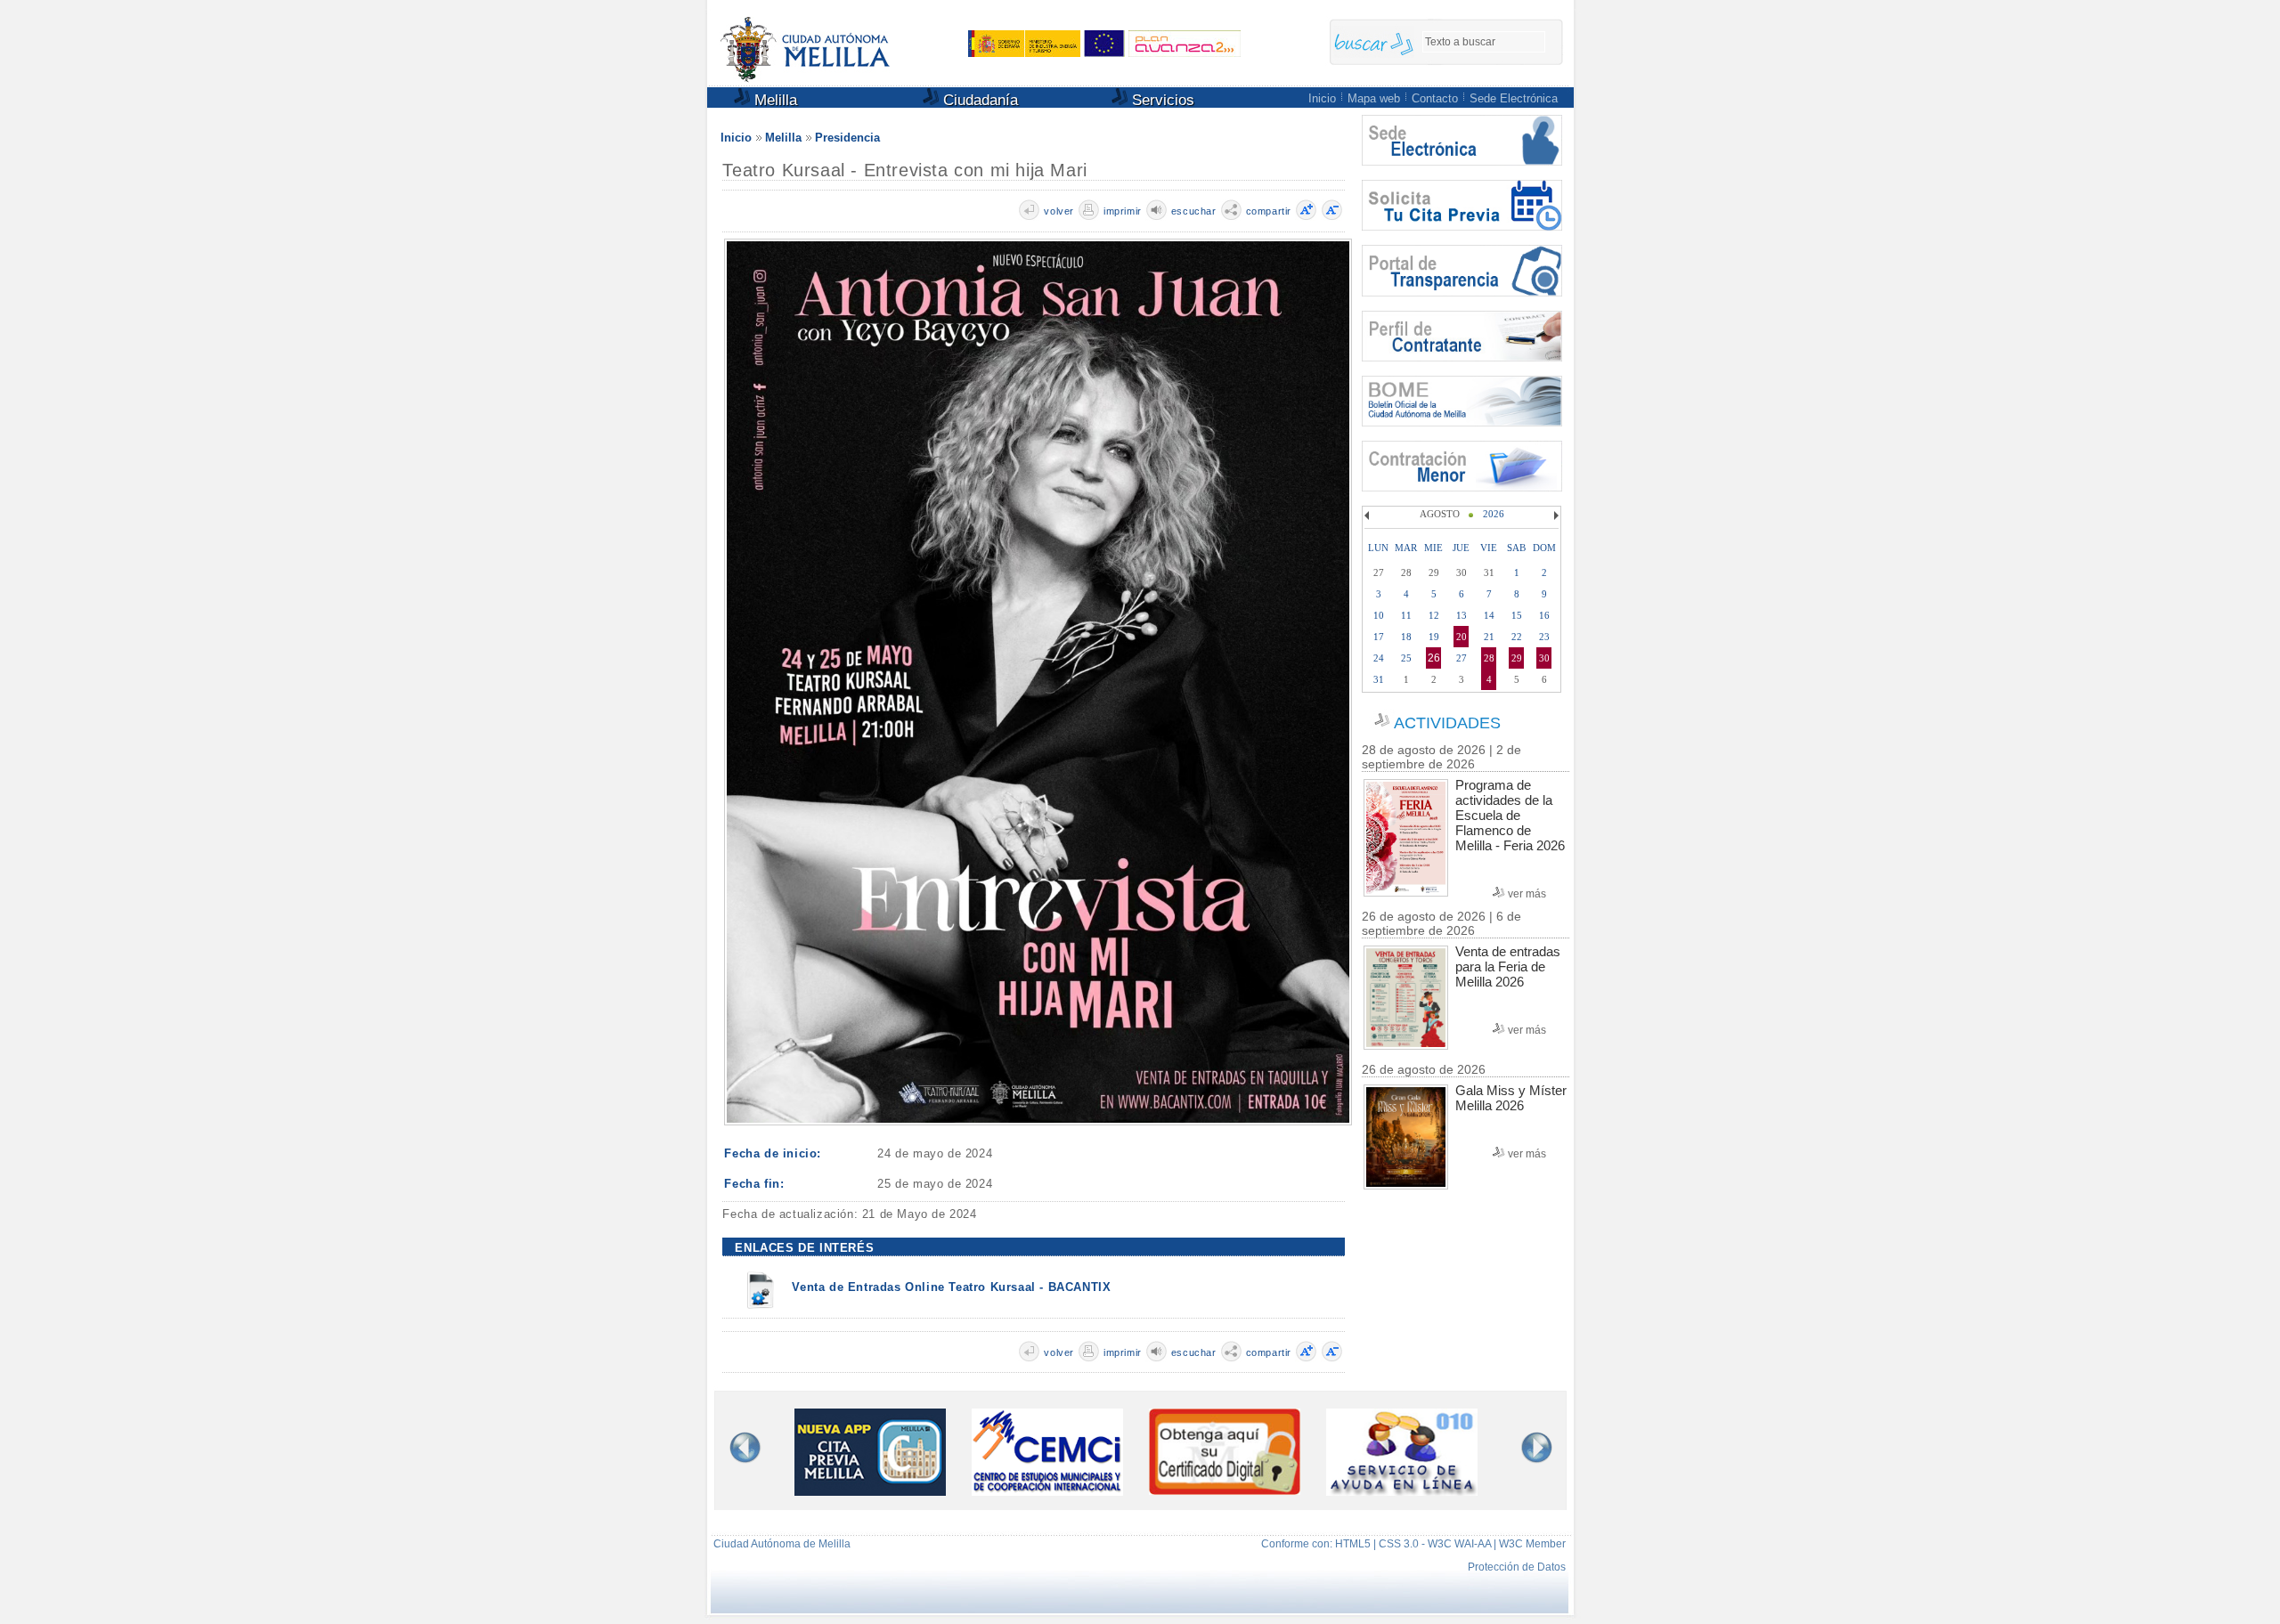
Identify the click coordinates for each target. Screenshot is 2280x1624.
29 (1517, 658)
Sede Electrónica (1514, 98)
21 (1489, 637)
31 (1379, 679)
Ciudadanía (978, 100)
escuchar (1194, 211)
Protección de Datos (1517, 1567)
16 (1544, 615)
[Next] (1554, 516)
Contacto (1435, 98)
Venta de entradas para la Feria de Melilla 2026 (1508, 966)
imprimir (1123, 211)
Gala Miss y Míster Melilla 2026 (1511, 1098)
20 (1462, 637)
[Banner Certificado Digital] (1225, 1490)
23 (1544, 637)
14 (1489, 615)
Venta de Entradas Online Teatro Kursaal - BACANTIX (951, 1287)
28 (1489, 658)
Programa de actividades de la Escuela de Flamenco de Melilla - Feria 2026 (1510, 815)
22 (1517, 637)
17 (1379, 637)
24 (1379, 658)
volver (1059, 211)
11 (1406, 615)
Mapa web (1374, 98)
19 (1434, 637)
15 (1517, 615)
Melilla (774, 100)
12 (1434, 615)
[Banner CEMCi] (1047, 1491)
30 (1544, 658)
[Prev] (1369, 516)
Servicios (1161, 100)
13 (1462, 615)
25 (1406, 658)
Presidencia (847, 138)
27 (1462, 658)
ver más (1527, 894)
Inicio (1322, 98)
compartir (1269, 211)
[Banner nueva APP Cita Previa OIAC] (870, 1491)
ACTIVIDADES (1447, 723)
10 (1379, 615)
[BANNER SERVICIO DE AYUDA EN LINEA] (1402, 1491)
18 (1406, 637)
